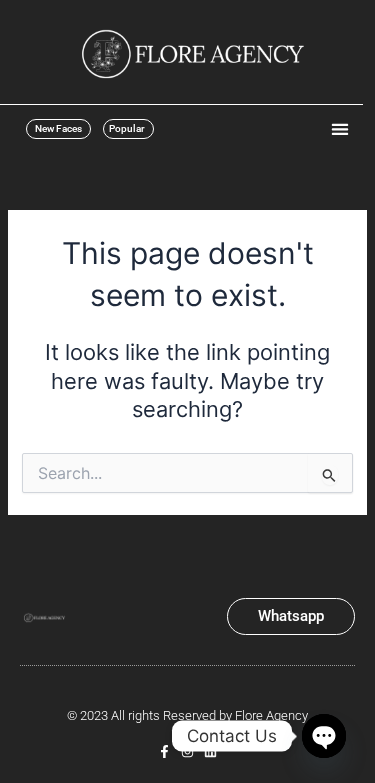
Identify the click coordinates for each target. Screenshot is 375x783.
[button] (339, 128)
